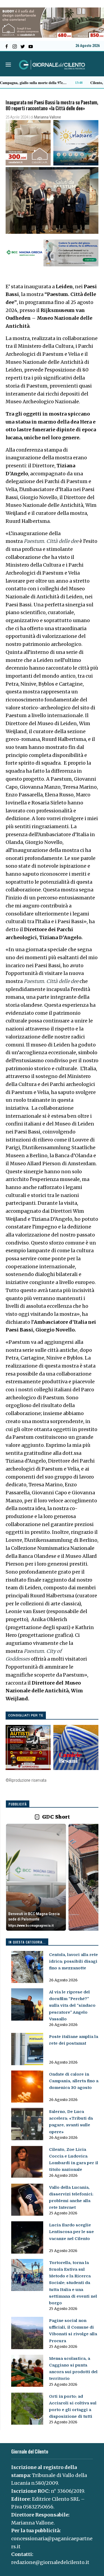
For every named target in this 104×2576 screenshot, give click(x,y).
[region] (52, 1878)
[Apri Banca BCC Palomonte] (36, 1877)
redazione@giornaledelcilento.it (50, 2562)
